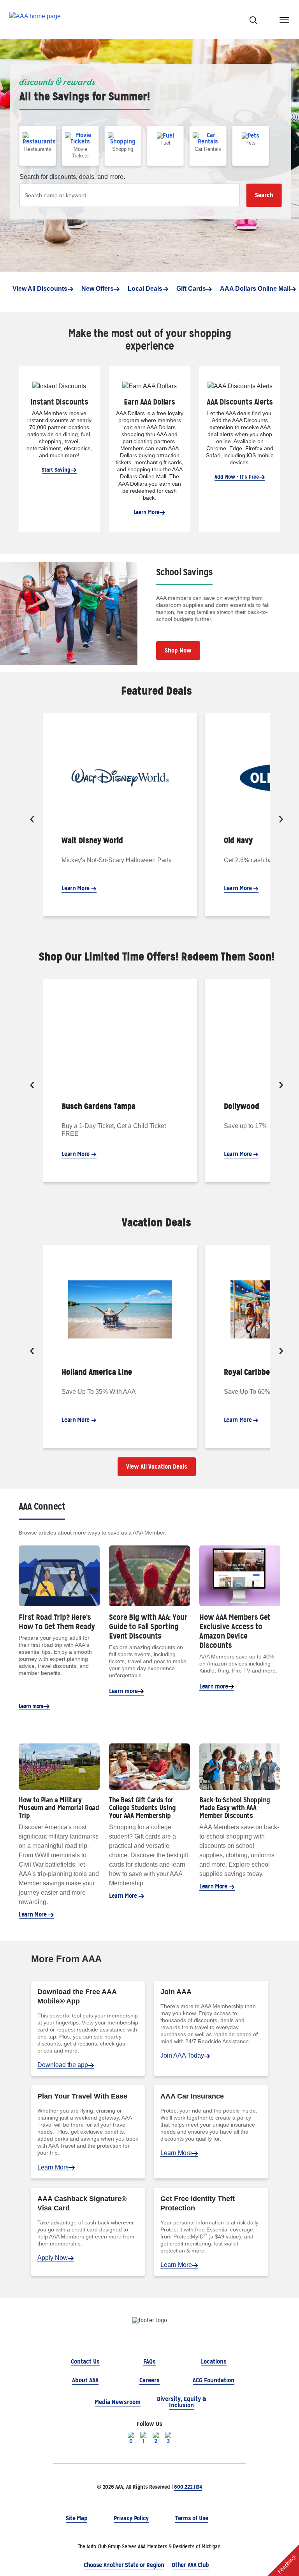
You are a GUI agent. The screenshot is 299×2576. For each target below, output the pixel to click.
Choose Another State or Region (124, 2565)
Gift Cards (191, 289)
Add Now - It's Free (237, 477)
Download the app (63, 2065)
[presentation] (32, 820)
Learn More (146, 512)
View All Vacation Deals (157, 1467)
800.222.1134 (188, 2487)
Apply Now (53, 2258)
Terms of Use (192, 2518)
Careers (149, 2380)
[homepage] (35, 20)
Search (264, 195)
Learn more (31, 1706)
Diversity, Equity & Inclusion (182, 2402)
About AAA (85, 2380)
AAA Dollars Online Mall (255, 289)
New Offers (98, 289)
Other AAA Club (190, 2565)
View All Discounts (40, 289)
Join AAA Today (182, 2055)
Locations (214, 2361)
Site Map (77, 2518)
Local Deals (145, 289)
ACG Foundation (214, 2380)
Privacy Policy (131, 2518)
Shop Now (178, 650)
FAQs (149, 2361)
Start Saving (56, 470)
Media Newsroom (118, 2402)
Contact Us (85, 2361)
